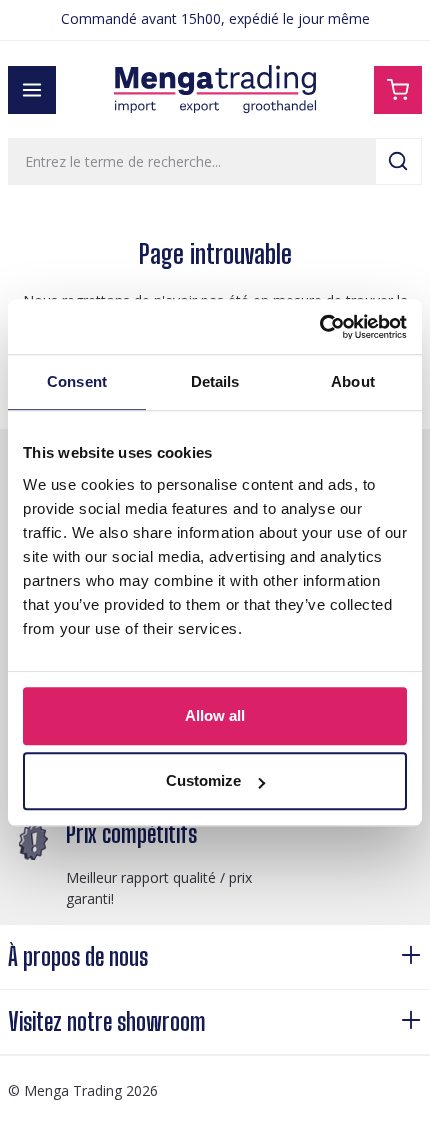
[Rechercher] (398, 161)
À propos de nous (78, 956)
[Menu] (32, 90)
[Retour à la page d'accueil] (215, 89)
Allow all (215, 715)
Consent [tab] (77, 381)
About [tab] (353, 381)
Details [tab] (215, 381)
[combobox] (192, 161)
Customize (203, 780)
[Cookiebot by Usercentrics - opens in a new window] (319, 327)
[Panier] (398, 90)
